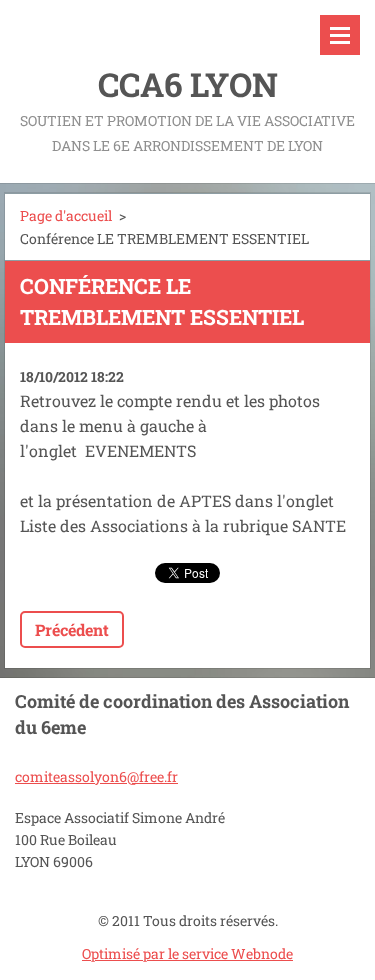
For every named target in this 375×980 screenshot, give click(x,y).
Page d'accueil (66, 215)
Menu (340, 35)
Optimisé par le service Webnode (187, 953)
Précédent (72, 629)
